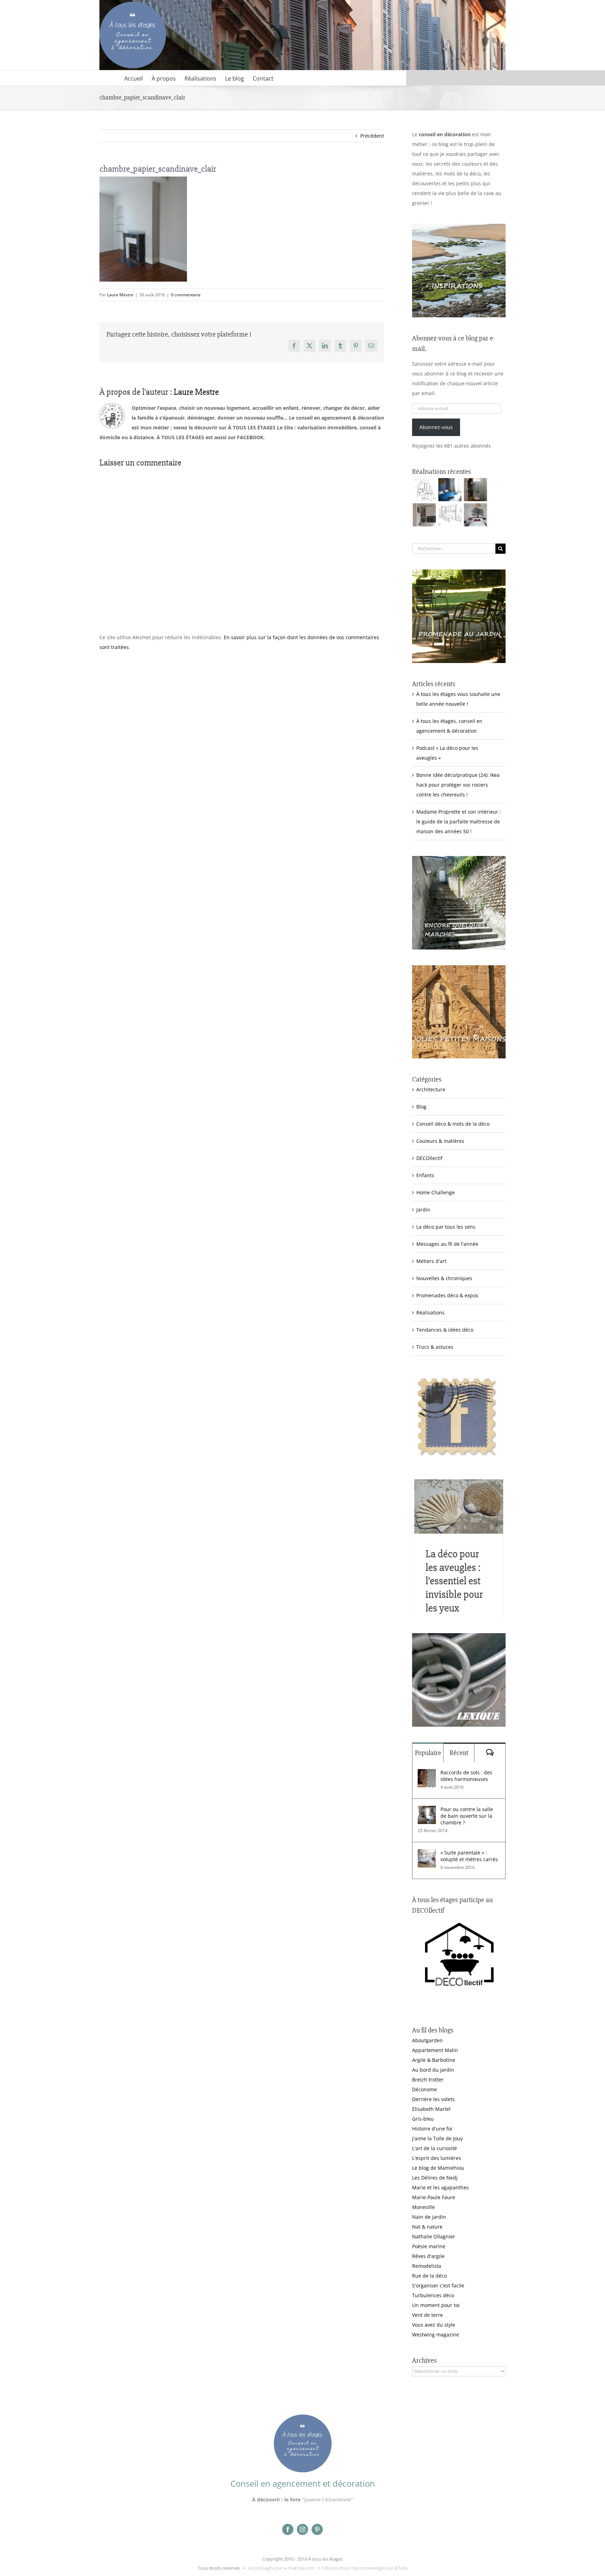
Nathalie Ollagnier (434, 2236)
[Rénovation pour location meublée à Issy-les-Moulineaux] (475, 515)
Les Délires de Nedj (435, 2178)
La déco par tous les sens (446, 1227)
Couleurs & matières (440, 1141)
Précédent (372, 136)
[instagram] (302, 2529)
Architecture (431, 1089)
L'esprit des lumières (437, 2158)
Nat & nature (427, 2227)
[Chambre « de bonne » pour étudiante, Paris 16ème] (424, 490)
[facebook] (288, 2529)
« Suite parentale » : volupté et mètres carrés (469, 1856)
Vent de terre (427, 2315)
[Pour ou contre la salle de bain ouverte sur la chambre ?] (427, 1811)
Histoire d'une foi (432, 2129)
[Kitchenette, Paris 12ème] (424, 515)
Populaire (428, 1753)
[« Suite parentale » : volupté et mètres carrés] (427, 1854)
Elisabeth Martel (431, 2109)
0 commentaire (186, 295)
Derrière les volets (433, 2099)
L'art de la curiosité (434, 2148)
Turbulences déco (433, 2295)
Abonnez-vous (436, 427)
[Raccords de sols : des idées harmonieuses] (427, 1774)
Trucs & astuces (435, 1347)
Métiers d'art (431, 1261)
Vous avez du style (434, 2325)
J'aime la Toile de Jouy (437, 2138)
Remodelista (427, 2266)
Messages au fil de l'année (447, 1244)
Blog (421, 1107)
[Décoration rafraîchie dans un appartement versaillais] (450, 490)
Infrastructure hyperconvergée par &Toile (364, 2568)
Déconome (425, 2089)
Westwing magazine (436, 2335)
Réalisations (430, 1313)
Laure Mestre (120, 295)
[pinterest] (317, 2529)
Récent (459, 1753)
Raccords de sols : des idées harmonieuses (466, 1776)
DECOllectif (429, 1158)
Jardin (423, 1210)
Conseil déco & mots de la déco (453, 1124)
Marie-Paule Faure (434, 2197)
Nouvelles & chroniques (444, 1278)
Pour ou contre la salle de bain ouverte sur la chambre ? (467, 1816)
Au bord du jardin (433, 2070)
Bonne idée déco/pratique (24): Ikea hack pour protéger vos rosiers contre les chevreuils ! (458, 785)
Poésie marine (429, 2246)
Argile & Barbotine (434, 2060)
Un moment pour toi (436, 2305)
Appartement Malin (435, 2050)
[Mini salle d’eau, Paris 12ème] (475, 490)
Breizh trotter (428, 2080)
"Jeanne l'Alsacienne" (328, 2499)
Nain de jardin (429, 2217)
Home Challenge (436, 1192)
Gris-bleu (423, 2119)
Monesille (423, 2207)
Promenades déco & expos (447, 1295)
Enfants (425, 1175)
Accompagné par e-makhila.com (281, 2568)
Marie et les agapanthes (440, 2187)
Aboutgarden (427, 2040)
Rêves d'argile (428, 2256)
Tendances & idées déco (445, 1330)
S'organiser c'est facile (438, 2285)
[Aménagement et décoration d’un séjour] (450, 515)
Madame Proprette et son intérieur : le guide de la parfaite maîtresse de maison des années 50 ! (459, 821)
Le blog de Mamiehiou (438, 2168)
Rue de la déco (429, 2276)
